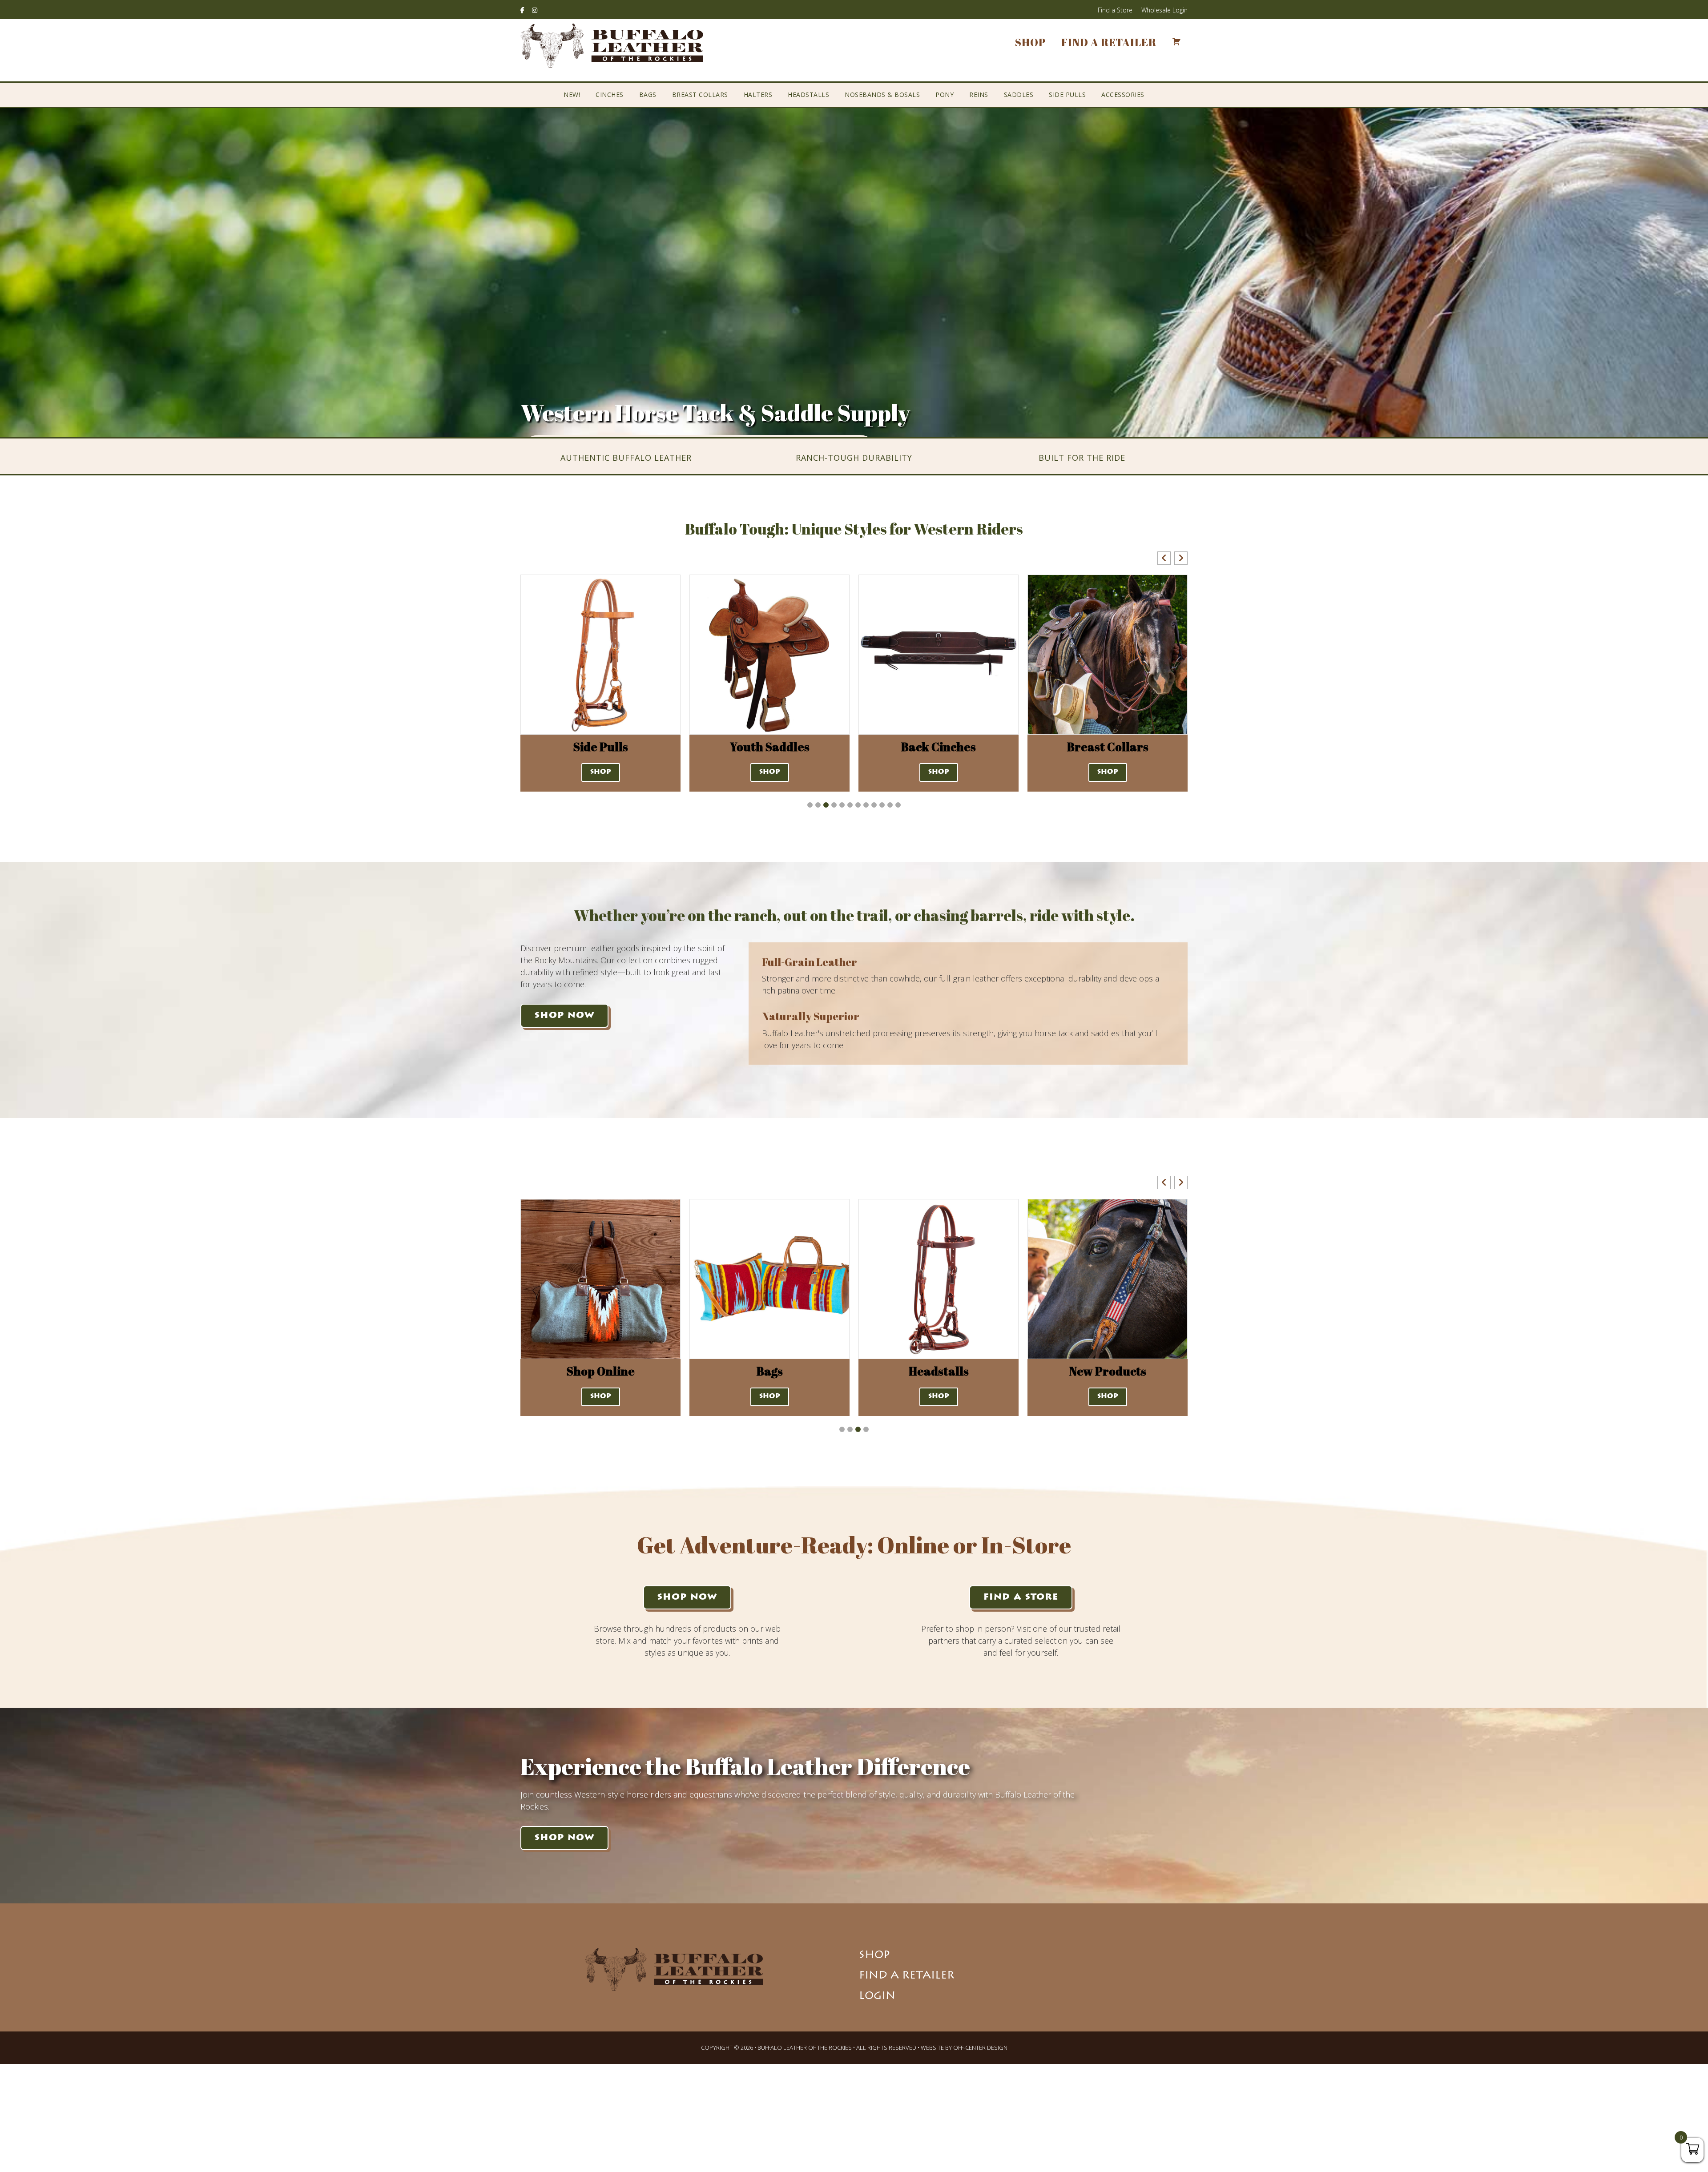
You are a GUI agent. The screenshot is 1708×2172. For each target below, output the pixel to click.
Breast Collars (700, 95)
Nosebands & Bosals (882, 95)
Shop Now (564, 1016)
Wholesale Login (1164, 10)
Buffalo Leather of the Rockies (612, 46)
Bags (648, 95)
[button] (1164, 558)
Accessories (1123, 95)
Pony (945, 95)
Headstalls (808, 95)
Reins (979, 95)
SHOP (601, 772)
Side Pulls (1067, 95)
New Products (939, 1371)
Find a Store (1115, 10)
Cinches (610, 95)
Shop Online (1108, 1371)
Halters (758, 95)
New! (572, 95)
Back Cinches (769, 747)
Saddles (1019, 95)
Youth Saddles (601, 747)
